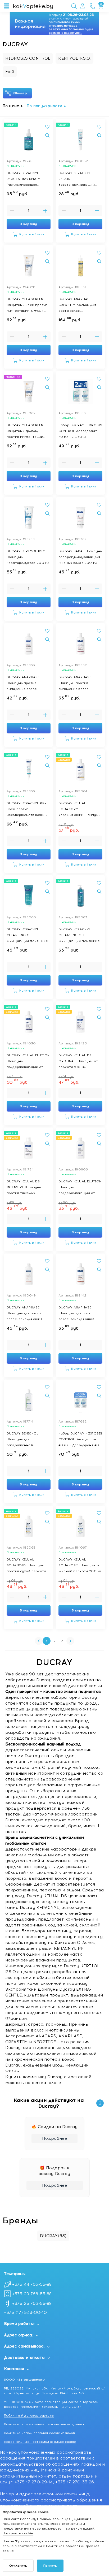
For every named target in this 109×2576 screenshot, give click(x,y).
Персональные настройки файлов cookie (40, 2442)
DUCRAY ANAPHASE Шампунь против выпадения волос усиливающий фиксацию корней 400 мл (80, 683)
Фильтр (21, 93)
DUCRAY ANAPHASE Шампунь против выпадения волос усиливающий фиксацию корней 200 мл (29, 683)
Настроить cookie (18, 2533)
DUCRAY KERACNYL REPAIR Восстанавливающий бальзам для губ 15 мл (77, 179)
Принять (50, 2566)
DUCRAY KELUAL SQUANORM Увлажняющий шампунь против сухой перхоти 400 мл (79, 809)
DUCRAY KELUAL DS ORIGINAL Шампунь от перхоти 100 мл (78, 1061)
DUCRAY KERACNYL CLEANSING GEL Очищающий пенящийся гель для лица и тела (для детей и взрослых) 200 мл (28, 935)
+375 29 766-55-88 (32, 2294)
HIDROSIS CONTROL (28, 58)
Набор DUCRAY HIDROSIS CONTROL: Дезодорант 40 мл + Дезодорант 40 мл (80, 1440)
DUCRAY (53, 2236)
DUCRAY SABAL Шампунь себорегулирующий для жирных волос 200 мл (80, 557)
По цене (11, 106)
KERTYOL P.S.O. (74, 58)
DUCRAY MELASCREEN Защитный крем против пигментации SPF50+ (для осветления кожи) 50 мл (27, 305)
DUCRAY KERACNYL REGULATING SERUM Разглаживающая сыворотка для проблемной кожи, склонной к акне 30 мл (27, 179)
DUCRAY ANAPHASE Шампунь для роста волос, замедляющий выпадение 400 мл (76, 1314)
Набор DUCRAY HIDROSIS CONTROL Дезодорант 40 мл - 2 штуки (80, 431)
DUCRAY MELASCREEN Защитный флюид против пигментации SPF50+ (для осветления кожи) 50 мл (28, 431)
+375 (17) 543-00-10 (25, 2313)
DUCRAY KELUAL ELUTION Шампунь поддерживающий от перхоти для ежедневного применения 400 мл (28, 1062)
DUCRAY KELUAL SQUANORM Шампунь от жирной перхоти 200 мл (80, 1565)
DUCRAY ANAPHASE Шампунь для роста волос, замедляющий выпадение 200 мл (25, 1314)
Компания (14, 2369)
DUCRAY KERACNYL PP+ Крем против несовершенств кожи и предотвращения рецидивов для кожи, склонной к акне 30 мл (27, 809)
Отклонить (18, 2566)
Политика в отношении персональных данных (44, 2424)
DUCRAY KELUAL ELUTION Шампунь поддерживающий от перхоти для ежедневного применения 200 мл (80, 1188)
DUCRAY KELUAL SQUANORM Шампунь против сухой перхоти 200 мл (26, 1566)
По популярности (44, 106)
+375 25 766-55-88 (32, 2303)
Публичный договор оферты (29, 2415)
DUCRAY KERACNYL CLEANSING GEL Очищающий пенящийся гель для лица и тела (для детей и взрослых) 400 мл (80, 935)
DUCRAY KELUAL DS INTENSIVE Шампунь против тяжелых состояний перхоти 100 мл (27, 1188)
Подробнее (54, 2138)
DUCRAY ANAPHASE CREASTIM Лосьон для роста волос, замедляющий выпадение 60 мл (77, 305)
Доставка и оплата (24, 2358)
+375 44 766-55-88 (32, 2284)
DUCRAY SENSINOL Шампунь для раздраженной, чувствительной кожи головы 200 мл (26, 1440)
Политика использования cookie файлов (39, 2433)
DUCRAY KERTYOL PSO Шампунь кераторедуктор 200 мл (28, 557)
